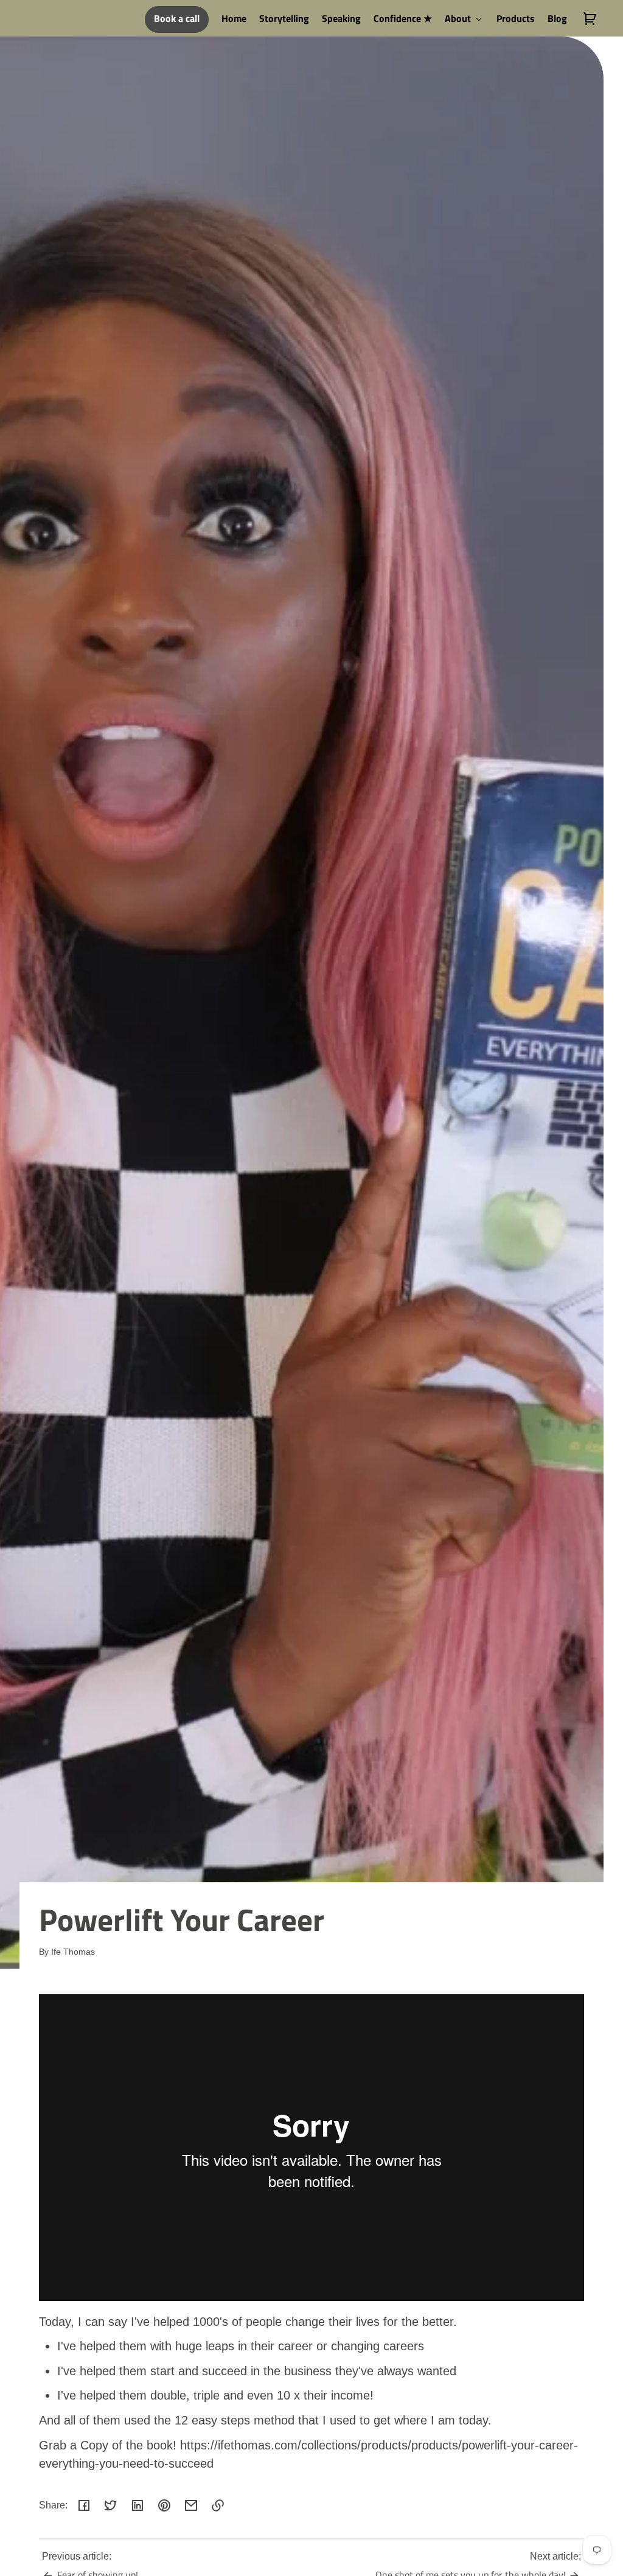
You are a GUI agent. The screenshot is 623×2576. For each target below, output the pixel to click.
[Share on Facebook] (84, 2505)
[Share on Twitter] (111, 2505)
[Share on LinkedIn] (137, 2505)
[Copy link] (218, 2505)
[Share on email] (191, 2505)
